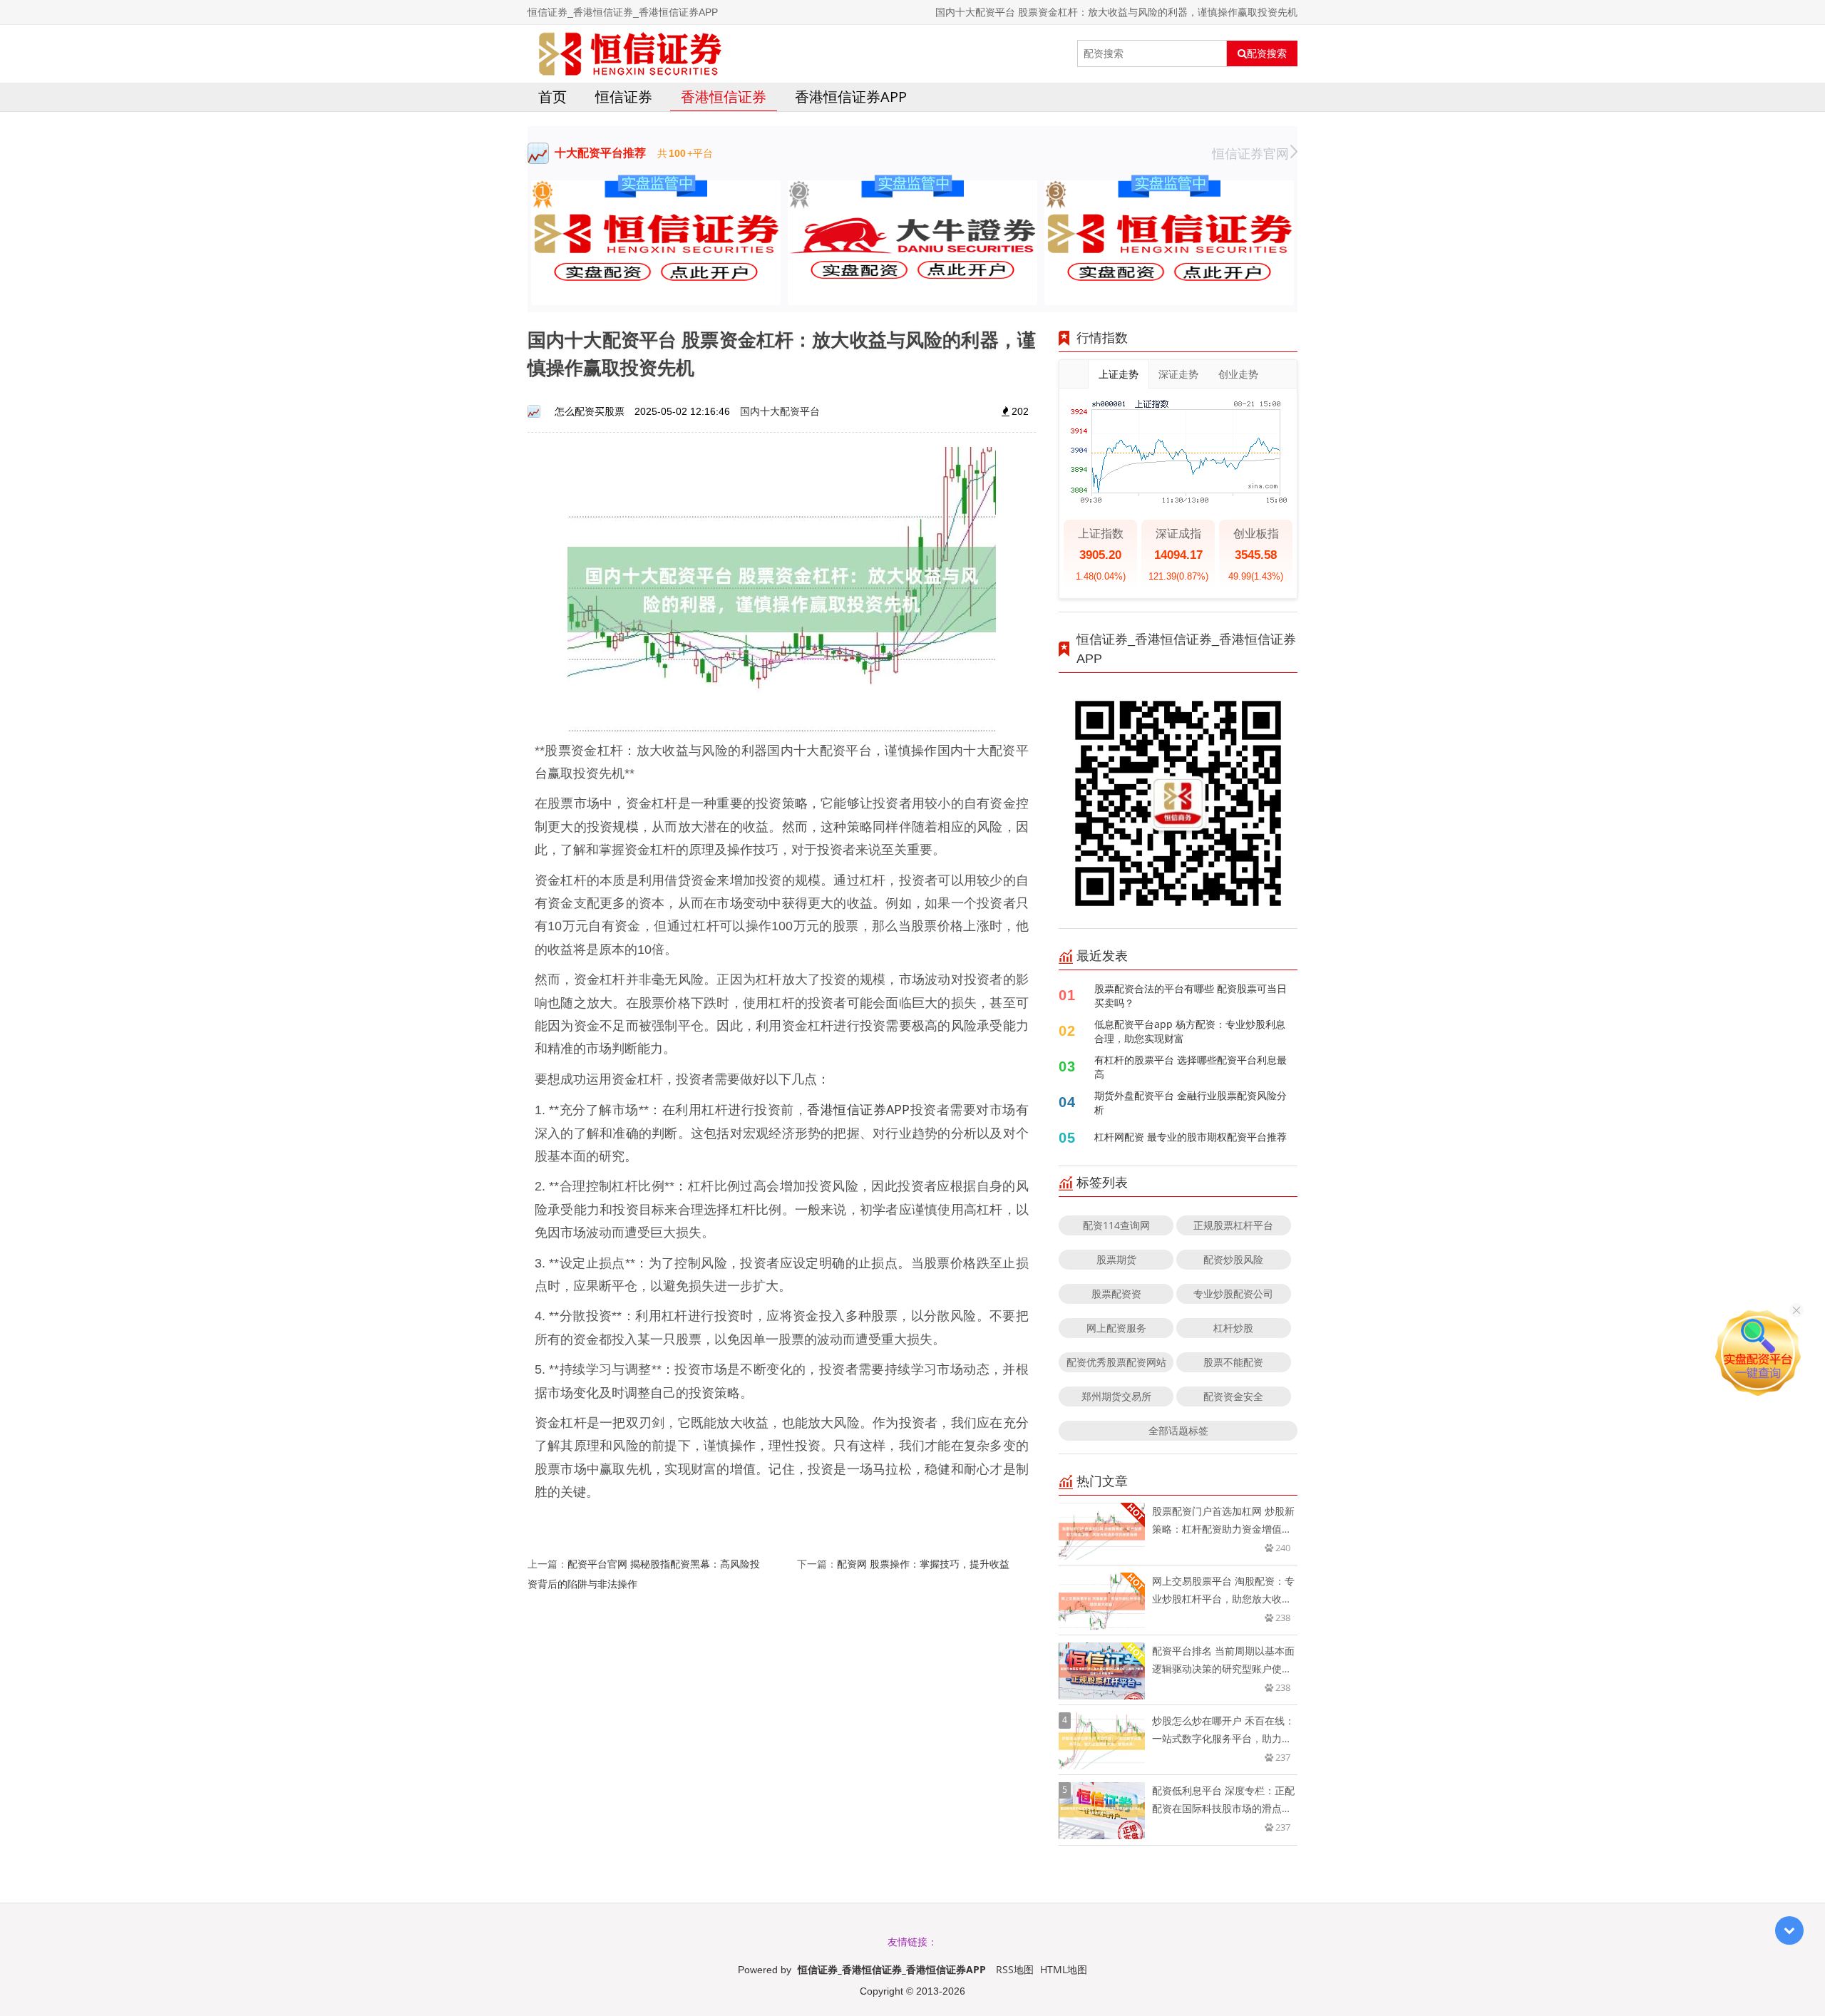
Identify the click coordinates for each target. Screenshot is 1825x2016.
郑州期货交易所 (1116, 1396)
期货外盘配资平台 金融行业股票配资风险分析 (1191, 1102)
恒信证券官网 (1250, 153)
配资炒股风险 (1233, 1259)
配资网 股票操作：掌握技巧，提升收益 (923, 1564)
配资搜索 (1267, 53)
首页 (552, 97)
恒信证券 (624, 97)
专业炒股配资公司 (1233, 1294)
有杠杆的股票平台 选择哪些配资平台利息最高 (1191, 1067)
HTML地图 (1064, 1969)
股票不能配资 (1233, 1362)
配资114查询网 (1116, 1225)
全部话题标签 (1178, 1430)
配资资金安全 (1233, 1396)
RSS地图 (1015, 1969)
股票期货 (1116, 1259)
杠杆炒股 (1233, 1328)
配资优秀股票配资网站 (1116, 1362)
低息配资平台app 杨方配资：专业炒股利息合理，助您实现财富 (1190, 1031)
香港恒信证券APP (851, 97)
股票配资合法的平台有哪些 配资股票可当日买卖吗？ (1191, 996)
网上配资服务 (1116, 1328)
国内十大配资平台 (780, 411)
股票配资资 (1116, 1294)
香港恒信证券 (724, 97)
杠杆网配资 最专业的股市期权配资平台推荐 (1191, 1137)
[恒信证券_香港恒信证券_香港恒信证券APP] (630, 53)
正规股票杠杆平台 (1233, 1225)
